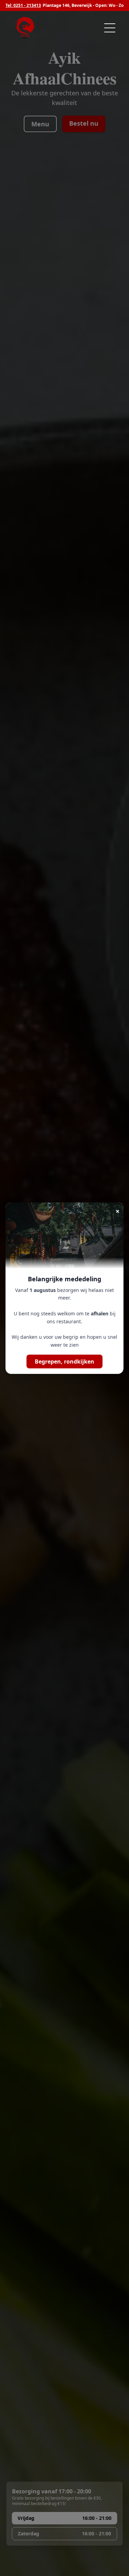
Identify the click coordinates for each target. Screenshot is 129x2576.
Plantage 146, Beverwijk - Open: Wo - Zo (83, 6)
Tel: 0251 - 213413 (23, 6)
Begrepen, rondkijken (64, 1361)
